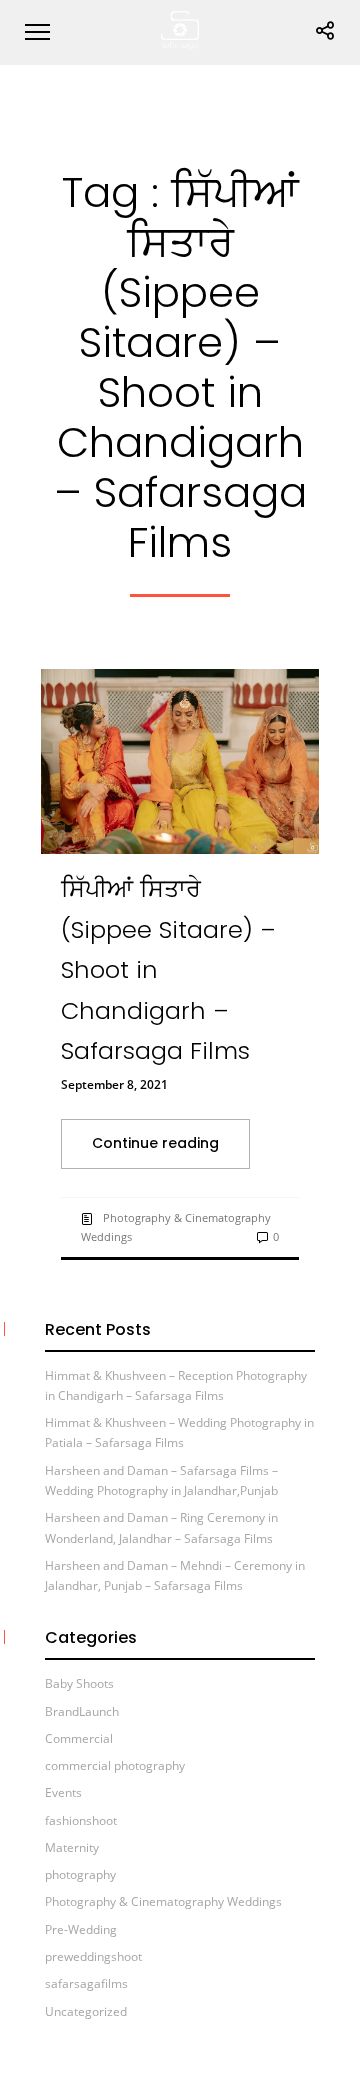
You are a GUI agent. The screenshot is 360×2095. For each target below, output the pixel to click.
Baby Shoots (79, 1683)
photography (80, 1874)
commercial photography (115, 1765)
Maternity (72, 1847)
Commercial (79, 1738)
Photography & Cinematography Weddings (163, 1901)
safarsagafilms (86, 1983)
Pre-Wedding (81, 1929)
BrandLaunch (82, 1711)
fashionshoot (81, 1820)
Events (63, 1792)
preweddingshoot (93, 1956)
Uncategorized (86, 2011)
